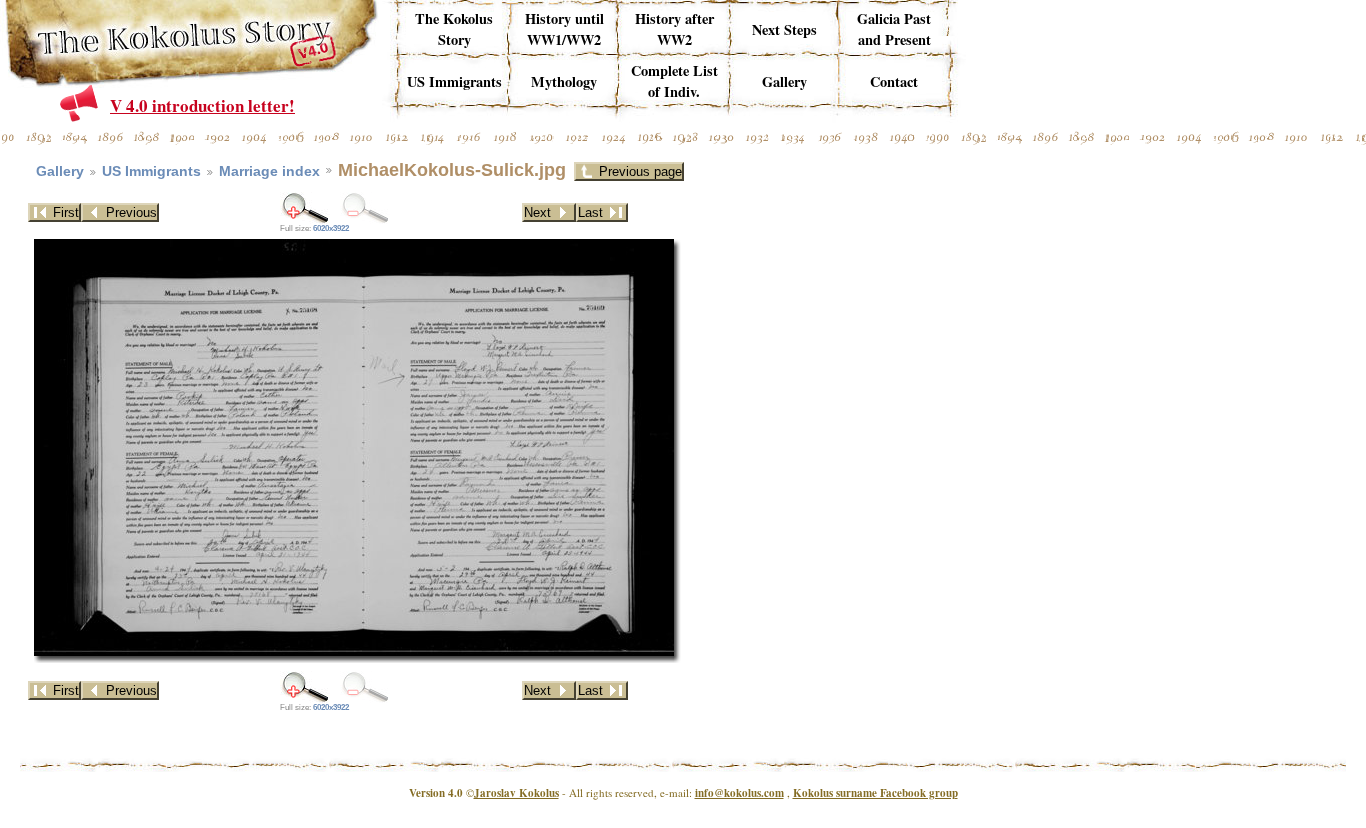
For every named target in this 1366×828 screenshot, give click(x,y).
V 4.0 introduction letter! (202, 105)
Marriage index (269, 171)
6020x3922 (331, 228)
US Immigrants (151, 171)
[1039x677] (305, 207)
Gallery (60, 171)
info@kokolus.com (739, 793)
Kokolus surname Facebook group (875, 793)
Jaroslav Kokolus (516, 793)
